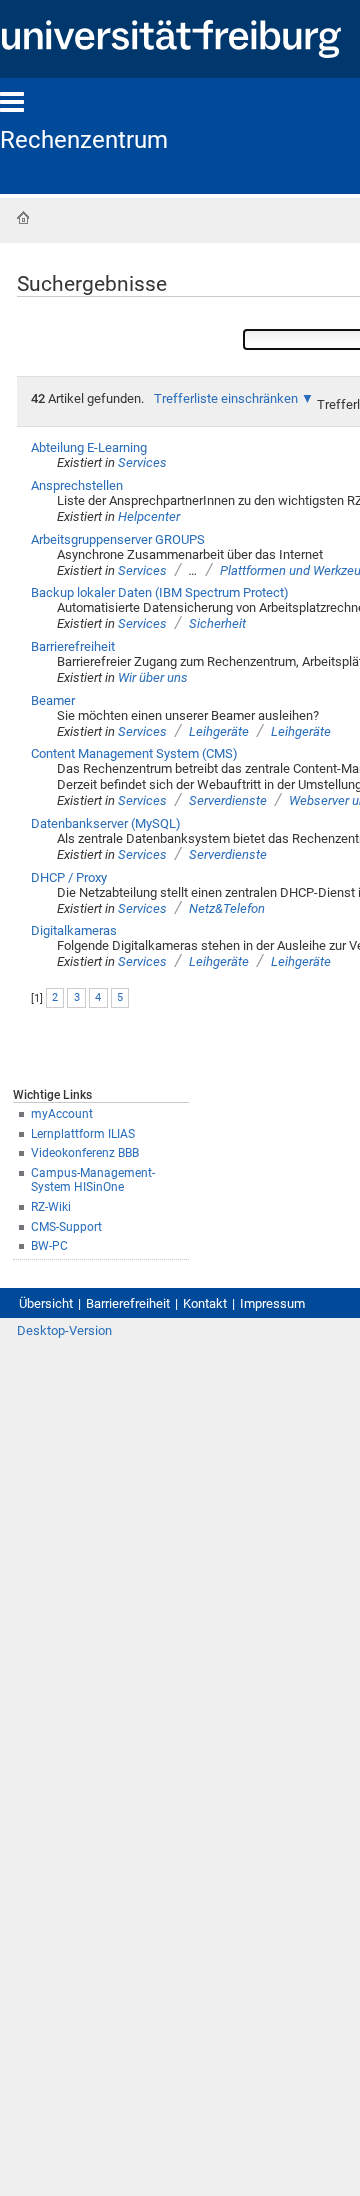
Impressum (272, 1303)
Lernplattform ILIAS (83, 1134)
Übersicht (46, 1303)
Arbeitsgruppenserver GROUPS (118, 539)
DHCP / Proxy (69, 877)
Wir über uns (153, 677)
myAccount (62, 1114)
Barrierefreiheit (73, 646)
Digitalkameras (74, 930)
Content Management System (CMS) (134, 753)
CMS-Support (66, 1227)
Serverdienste (228, 800)
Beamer (53, 700)
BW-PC (49, 1246)
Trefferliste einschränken (226, 398)
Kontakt (205, 1303)
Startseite (23, 218)
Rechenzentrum (84, 140)
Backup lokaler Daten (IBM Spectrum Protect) (160, 592)
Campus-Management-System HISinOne (93, 1180)
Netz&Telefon (227, 908)
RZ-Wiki (51, 1207)
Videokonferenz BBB (85, 1153)
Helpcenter (149, 516)
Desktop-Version (64, 1330)
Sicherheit (217, 623)
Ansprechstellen (77, 485)
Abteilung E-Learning (89, 447)
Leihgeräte (219, 731)
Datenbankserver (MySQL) (106, 823)
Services (142, 462)
